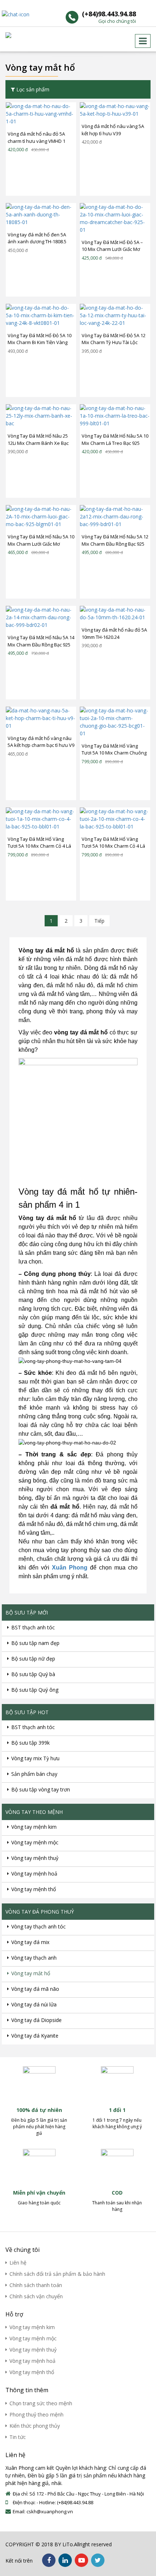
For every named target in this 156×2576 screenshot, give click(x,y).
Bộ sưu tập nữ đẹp (33, 1659)
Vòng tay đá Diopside (36, 2020)
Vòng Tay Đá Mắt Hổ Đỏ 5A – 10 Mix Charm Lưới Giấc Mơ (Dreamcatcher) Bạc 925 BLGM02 (112, 246)
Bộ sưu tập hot (27, 1712)
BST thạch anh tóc (33, 1627)
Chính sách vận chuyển (36, 2296)
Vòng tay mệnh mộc (35, 1842)
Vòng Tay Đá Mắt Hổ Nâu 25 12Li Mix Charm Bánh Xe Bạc (38, 439)
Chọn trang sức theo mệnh (41, 2403)
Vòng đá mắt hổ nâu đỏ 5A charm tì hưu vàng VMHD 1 (36, 137)
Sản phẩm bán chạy (34, 1774)
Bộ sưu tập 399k (30, 1743)
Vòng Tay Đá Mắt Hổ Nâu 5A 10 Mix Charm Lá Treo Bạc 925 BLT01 (115, 440)
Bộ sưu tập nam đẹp (35, 1643)
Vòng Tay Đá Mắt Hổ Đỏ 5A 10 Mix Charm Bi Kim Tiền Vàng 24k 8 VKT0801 (40, 339)
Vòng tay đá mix (30, 1942)
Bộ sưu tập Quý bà (33, 1674)
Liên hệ (18, 2263)
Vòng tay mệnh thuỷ (35, 1858)
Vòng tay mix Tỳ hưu (35, 1758)
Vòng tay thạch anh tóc (38, 1926)
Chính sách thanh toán (36, 2285)
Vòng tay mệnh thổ (34, 1889)
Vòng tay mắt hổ (31, 1973)
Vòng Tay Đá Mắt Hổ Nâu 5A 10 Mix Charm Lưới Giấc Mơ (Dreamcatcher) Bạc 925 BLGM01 (41, 541)
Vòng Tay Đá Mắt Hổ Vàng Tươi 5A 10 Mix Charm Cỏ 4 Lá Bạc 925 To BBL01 (39, 843)
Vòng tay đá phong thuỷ (40, 1912)
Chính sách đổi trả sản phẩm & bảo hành (57, 2274)
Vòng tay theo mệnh (34, 1812)
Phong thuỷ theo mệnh (36, 2414)
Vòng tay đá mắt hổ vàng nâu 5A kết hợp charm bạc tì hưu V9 (41, 742)
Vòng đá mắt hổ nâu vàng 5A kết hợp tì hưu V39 (113, 130)
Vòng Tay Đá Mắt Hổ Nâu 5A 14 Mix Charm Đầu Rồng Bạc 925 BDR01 (41, 641)
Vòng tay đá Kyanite (35, 2036)
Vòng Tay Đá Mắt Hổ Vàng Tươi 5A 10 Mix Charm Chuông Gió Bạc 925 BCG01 (114, 750)
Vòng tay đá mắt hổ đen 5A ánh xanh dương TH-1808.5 (37, 238)
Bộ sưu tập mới (27, 1612)
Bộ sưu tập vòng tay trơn (41, 1789)
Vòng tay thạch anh (34, 1958)
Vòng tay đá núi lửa (34, 2004)
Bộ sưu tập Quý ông (35, 1690)
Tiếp (99, 921)
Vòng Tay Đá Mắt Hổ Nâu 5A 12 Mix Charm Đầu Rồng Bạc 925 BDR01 (115, 541)
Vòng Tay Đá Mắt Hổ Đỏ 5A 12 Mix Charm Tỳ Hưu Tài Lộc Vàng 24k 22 (114, 339)
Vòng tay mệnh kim (34, 1827)
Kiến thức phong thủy (35, 2426)
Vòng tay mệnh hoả (34, 1874)
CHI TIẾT (37, 113)
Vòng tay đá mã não (35, 1989)
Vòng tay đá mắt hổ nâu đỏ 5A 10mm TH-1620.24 (114, 633)
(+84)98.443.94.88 (109, 17)
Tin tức (18, 2437)
